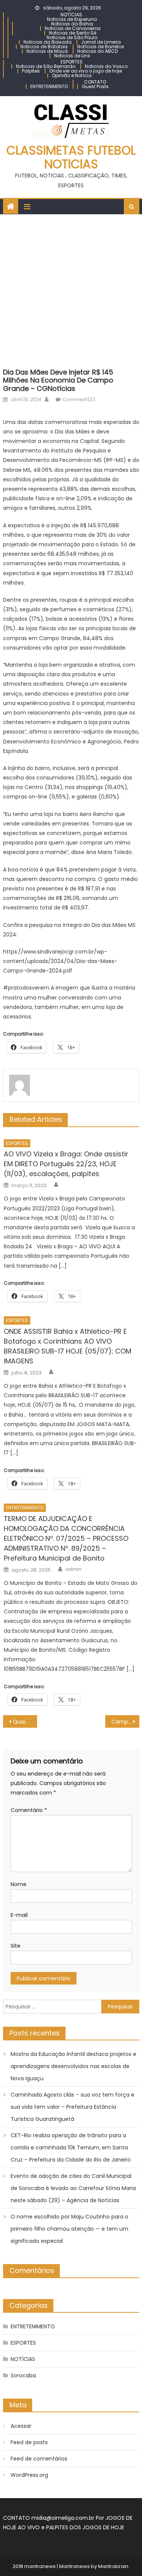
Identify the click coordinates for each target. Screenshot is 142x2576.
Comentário (29, 1810)
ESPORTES (72, 62)
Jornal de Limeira (101, 42)
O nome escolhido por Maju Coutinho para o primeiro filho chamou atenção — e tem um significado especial (69, 2229)
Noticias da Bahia (72, 24)
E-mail (19, 1915)
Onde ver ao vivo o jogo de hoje (86, 71)
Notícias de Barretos (101, 47)
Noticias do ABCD (98, 51)
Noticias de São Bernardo (46, 66)
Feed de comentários (39, 2459)
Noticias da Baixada (48, 42)
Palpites (31, 71)
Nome (19, 1884)
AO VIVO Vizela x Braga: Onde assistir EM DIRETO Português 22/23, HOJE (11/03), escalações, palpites (66, 1164)
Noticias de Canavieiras (73, 28)
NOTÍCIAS (71, 15)
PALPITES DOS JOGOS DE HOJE (85, 2527)
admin (73, 1569)
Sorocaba (23, 2375)
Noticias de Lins (72, 56)
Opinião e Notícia (72, 75)
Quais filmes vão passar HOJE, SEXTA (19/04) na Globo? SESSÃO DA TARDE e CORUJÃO (25, 1722)
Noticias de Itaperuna (72, 19)
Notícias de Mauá (47, 51)
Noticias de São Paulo (72, 37)
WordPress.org (29, 2475)
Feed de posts (29, 2442)
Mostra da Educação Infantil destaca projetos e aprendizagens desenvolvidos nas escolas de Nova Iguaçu (73, 2066)
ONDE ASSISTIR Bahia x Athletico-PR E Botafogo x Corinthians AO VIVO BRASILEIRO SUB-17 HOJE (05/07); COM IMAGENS (68, 1346)
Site (16, 1946)
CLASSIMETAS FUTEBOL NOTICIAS (71, 157)
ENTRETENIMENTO (49, 86)
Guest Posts (95, 86)
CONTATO (95, 82)
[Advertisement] (71, 289)
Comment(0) (79, 399)
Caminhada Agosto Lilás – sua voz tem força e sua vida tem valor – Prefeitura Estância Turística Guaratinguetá (73, 2107)
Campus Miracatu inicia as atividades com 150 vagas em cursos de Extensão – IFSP (125, 1722)
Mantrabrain (113, 2566)
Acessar (21, 2426)
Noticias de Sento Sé (73, 33)
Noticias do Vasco (106, 66)
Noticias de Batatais (44, 47)
